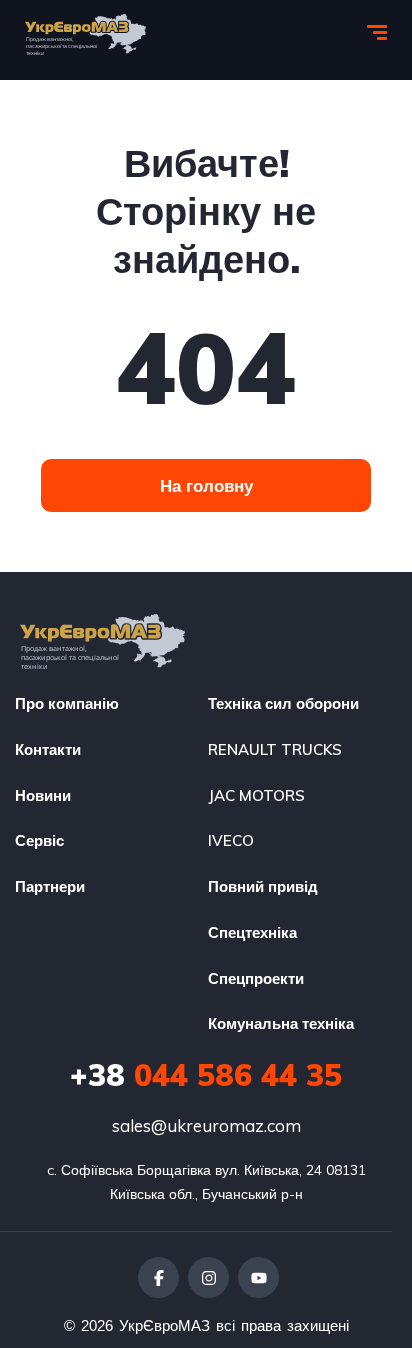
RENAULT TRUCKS (275, 749)
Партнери (50, 886)
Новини (43, 795)
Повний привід (263, 886)
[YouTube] (258, 1277)
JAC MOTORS (256, 795)
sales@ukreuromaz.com (206, 1125)
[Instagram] (208, 1277)
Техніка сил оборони (283, 703)
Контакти (48, 749)
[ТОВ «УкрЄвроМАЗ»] (85, 35)
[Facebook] (158, 1277)
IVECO (231, 840)
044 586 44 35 (206, 1075)
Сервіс (39, 840)
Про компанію (67, 703)
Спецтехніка (252, 932)
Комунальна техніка (281, 1023)
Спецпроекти (256, 978)
